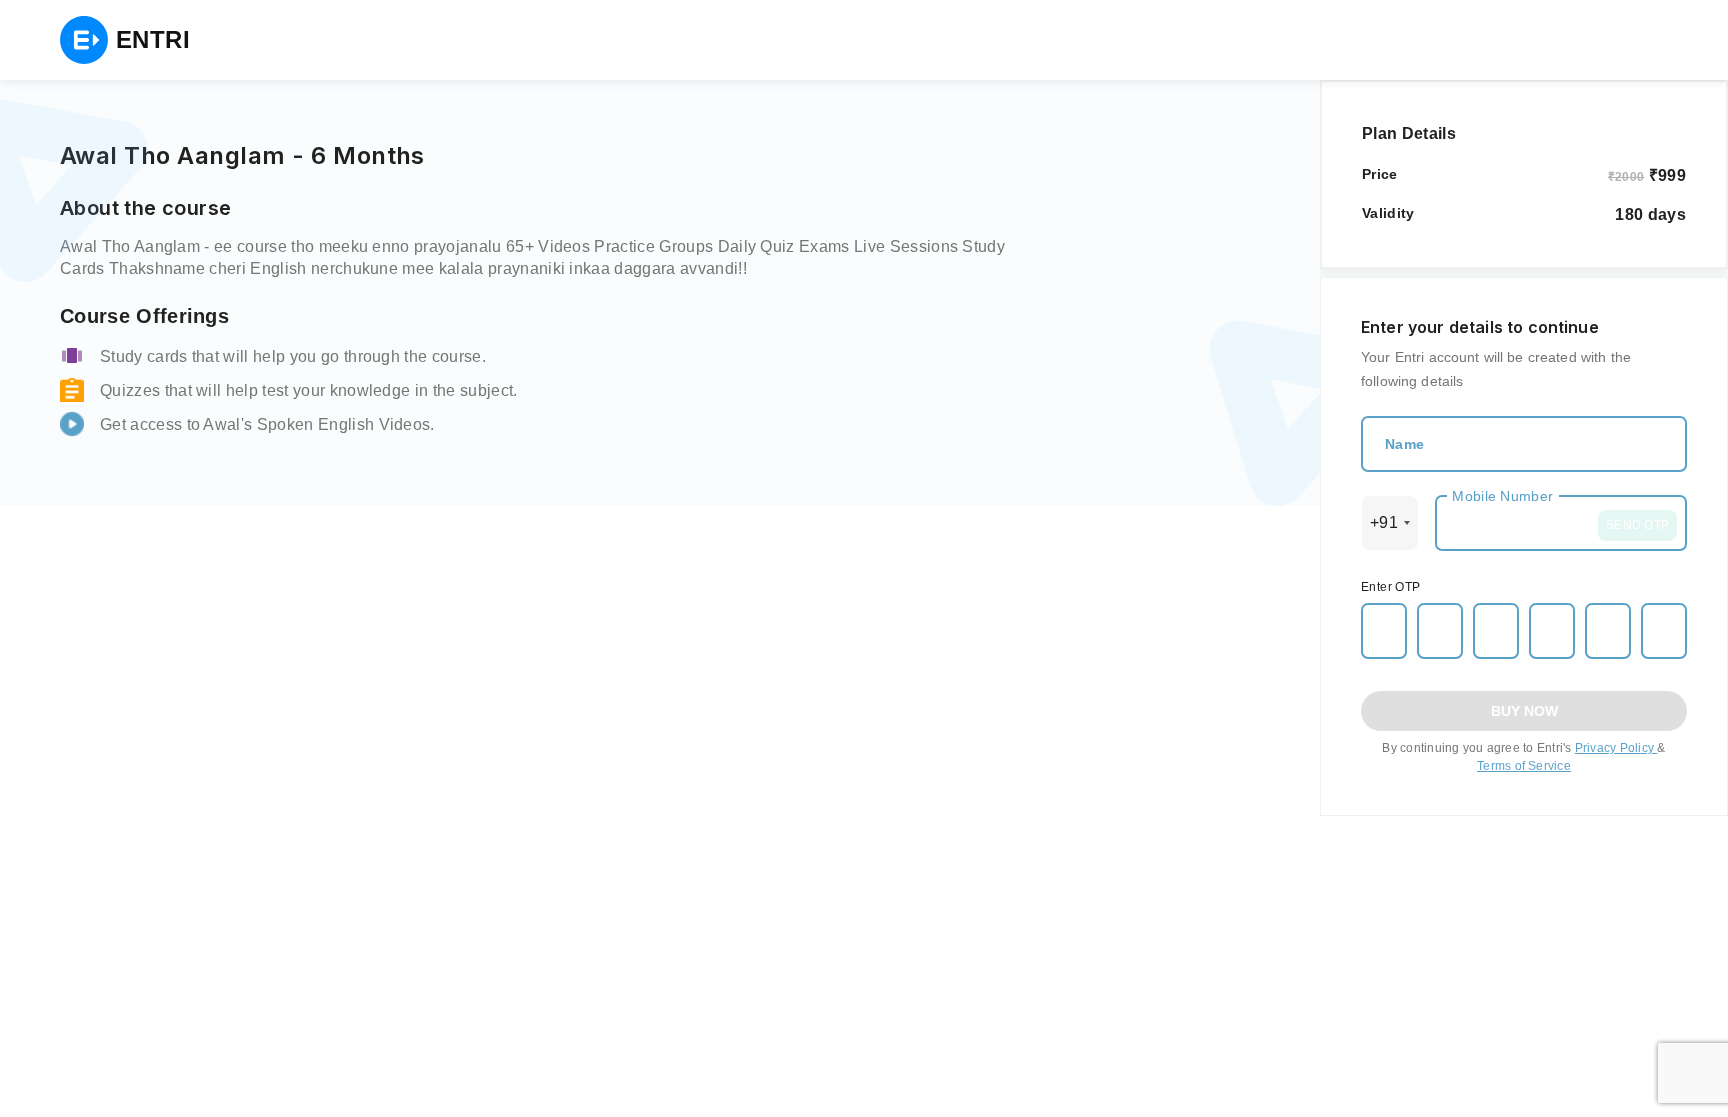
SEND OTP (1637, 525)
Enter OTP (1391, 587)
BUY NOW (1524, 711)
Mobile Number (1502, 496)
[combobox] (1390, 523)
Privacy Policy (1616, 748)
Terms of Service (1524, 766)
